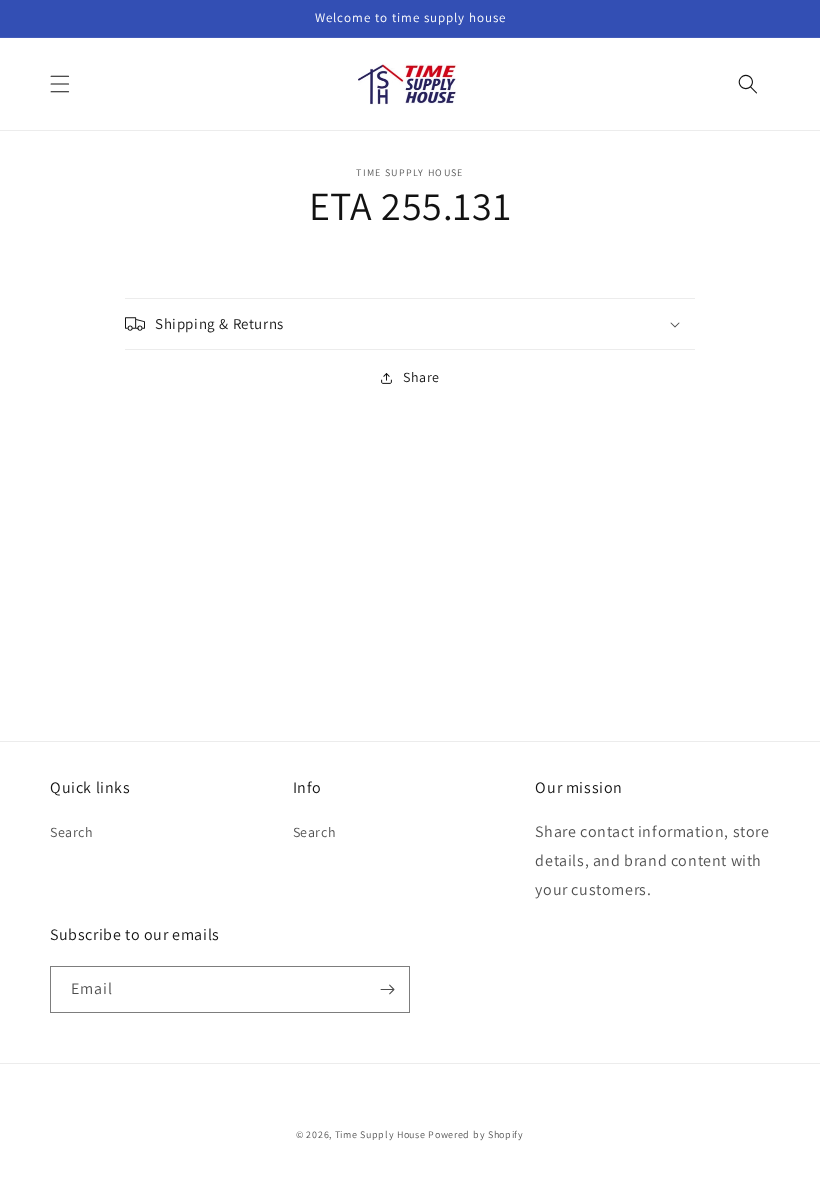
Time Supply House (380, 1134)
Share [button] (421, 377)
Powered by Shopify (476, 1134)
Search (72, 832)
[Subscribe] (387, 989)
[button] (60, 84)
